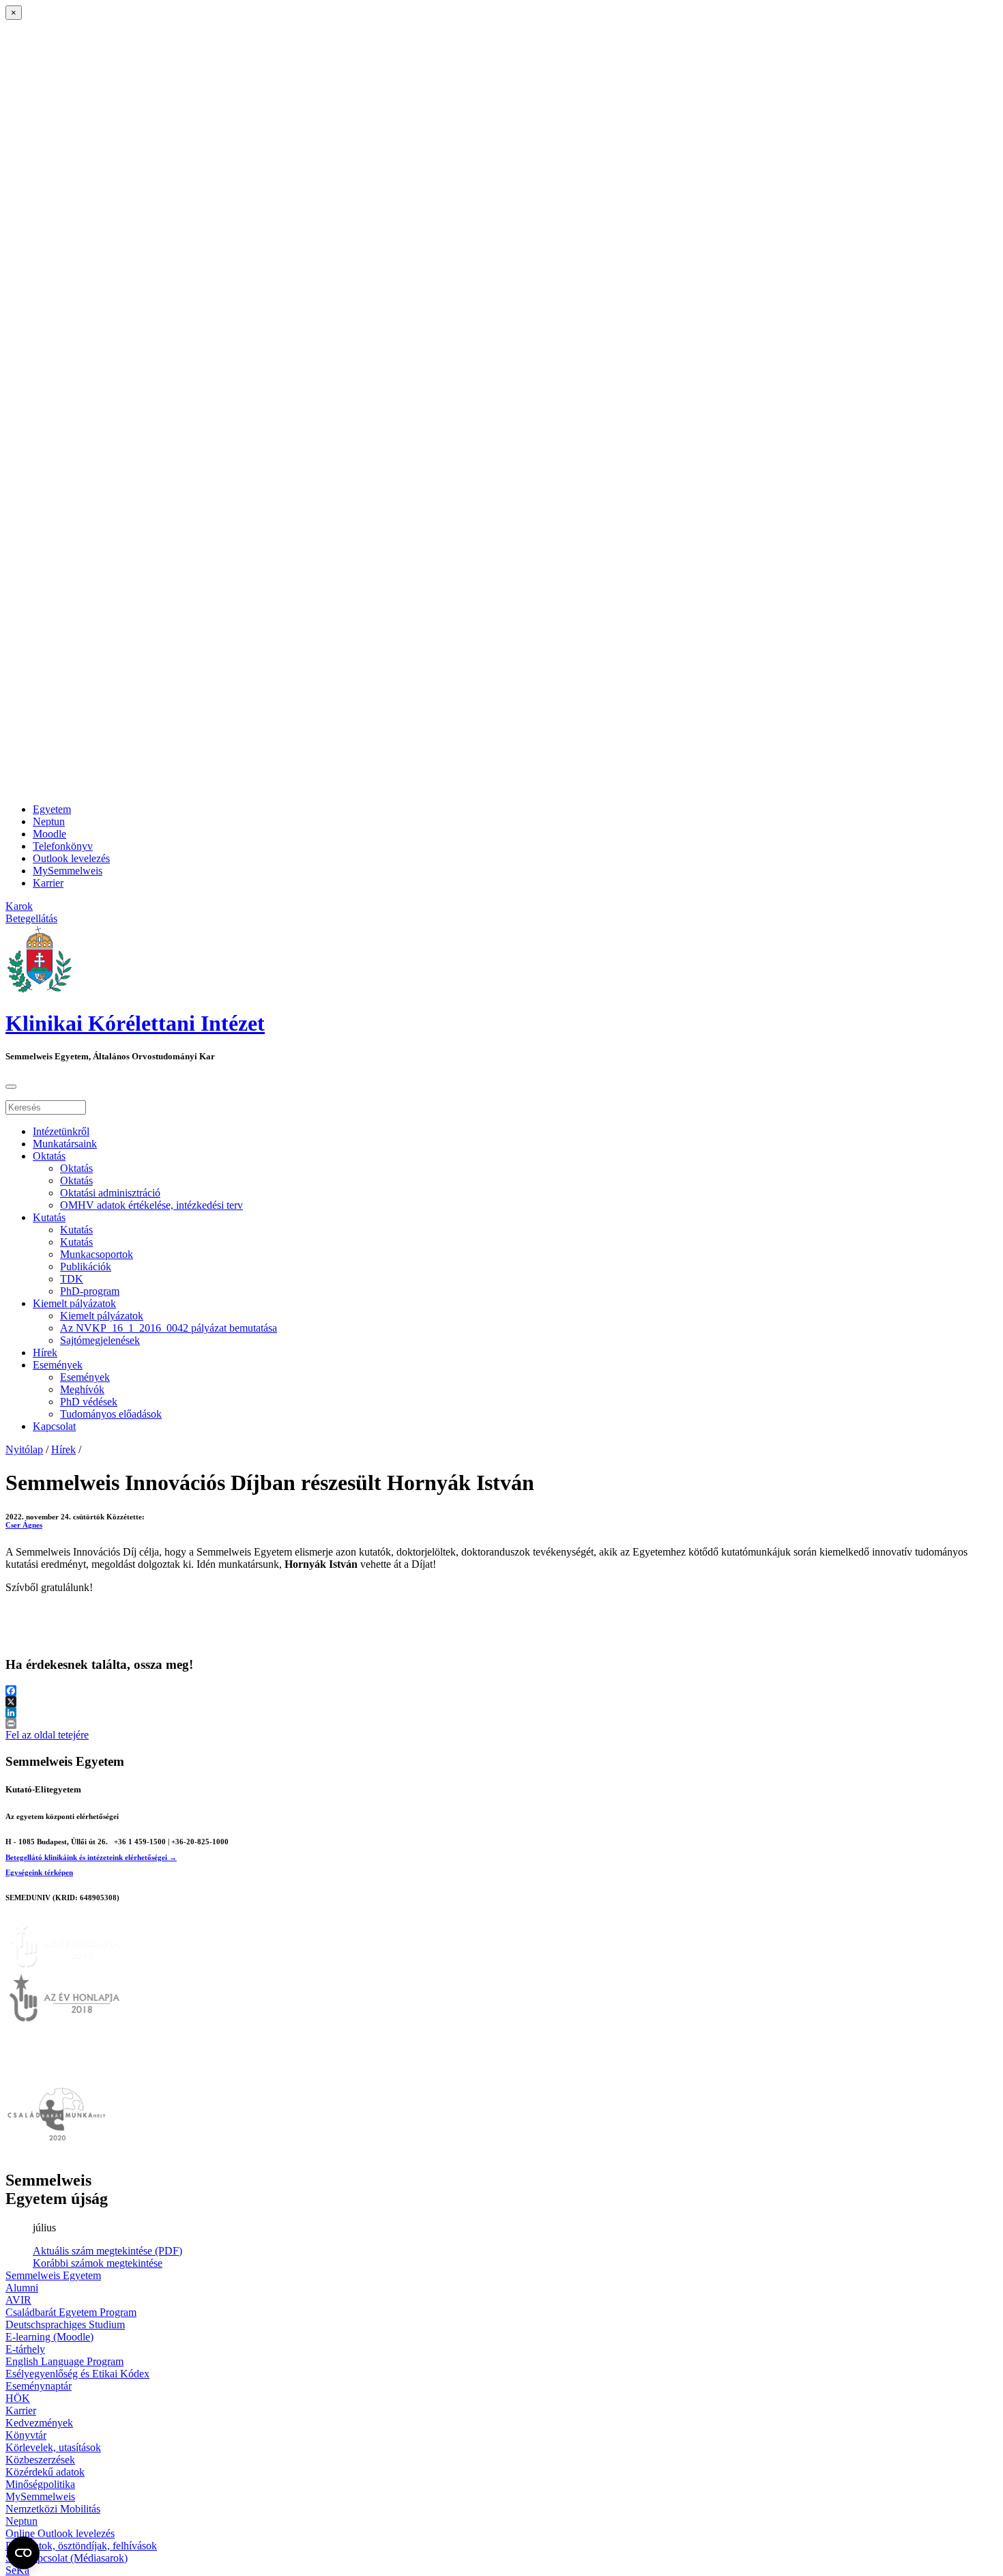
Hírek (45, 1353)
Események (58, 1365)
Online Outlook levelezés (60, 2533)
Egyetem (52, 809)
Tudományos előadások (111, 1414)
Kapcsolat (54, 1426)
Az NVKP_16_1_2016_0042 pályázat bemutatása (169, 1328)
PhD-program (90, 1291)
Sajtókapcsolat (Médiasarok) (67, 2558)
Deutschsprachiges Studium (65, 2324)
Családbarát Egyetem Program (71, 2312)
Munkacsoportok (97, 1254)
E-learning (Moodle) (49, 2337)
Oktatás (49, 1156)
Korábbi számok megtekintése (98, 2263)
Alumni (22, 2288)
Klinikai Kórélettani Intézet (135, 1023)
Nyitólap (24, 1449)
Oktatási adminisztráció (110, 1193)
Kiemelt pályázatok (74, 1303)
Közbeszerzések (40, 2460)
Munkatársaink (65, 1144)
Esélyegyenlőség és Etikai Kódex (77, 2374)
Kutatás (49, 1217)
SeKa (17, 2570)
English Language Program (64, 2361)
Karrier (48, 883)
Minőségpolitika (40, 2484)
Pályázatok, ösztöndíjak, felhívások (81, 2546)
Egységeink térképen (39, 1872)
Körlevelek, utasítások (53, 2447)
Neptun (49, 821)
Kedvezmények (39, 2423)
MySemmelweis (68, 871)
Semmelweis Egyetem (53, 2275)
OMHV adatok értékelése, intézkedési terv (151, 1205)
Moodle (49, 834)
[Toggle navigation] (11, 1087)
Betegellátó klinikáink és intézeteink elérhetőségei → (91, 1857)
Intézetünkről (61, 1131)
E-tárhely (25, 2349)
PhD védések (89, 1402)
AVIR (18, 2300)
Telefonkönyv (63, 846)
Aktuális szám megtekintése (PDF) (107, 2251)
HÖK (18, 2398)
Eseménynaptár (39, 2386)
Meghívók (82, 1389)
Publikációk (86, 1266)
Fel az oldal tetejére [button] (47, 1735)
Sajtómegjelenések (100, 1340)
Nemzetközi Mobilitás (53, 2509)
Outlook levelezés (71, 858)
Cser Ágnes (24, 1525)
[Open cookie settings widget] (23, 2553)
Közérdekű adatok (45, 2472)
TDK (72, 1279)
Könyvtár (26, 2435)
